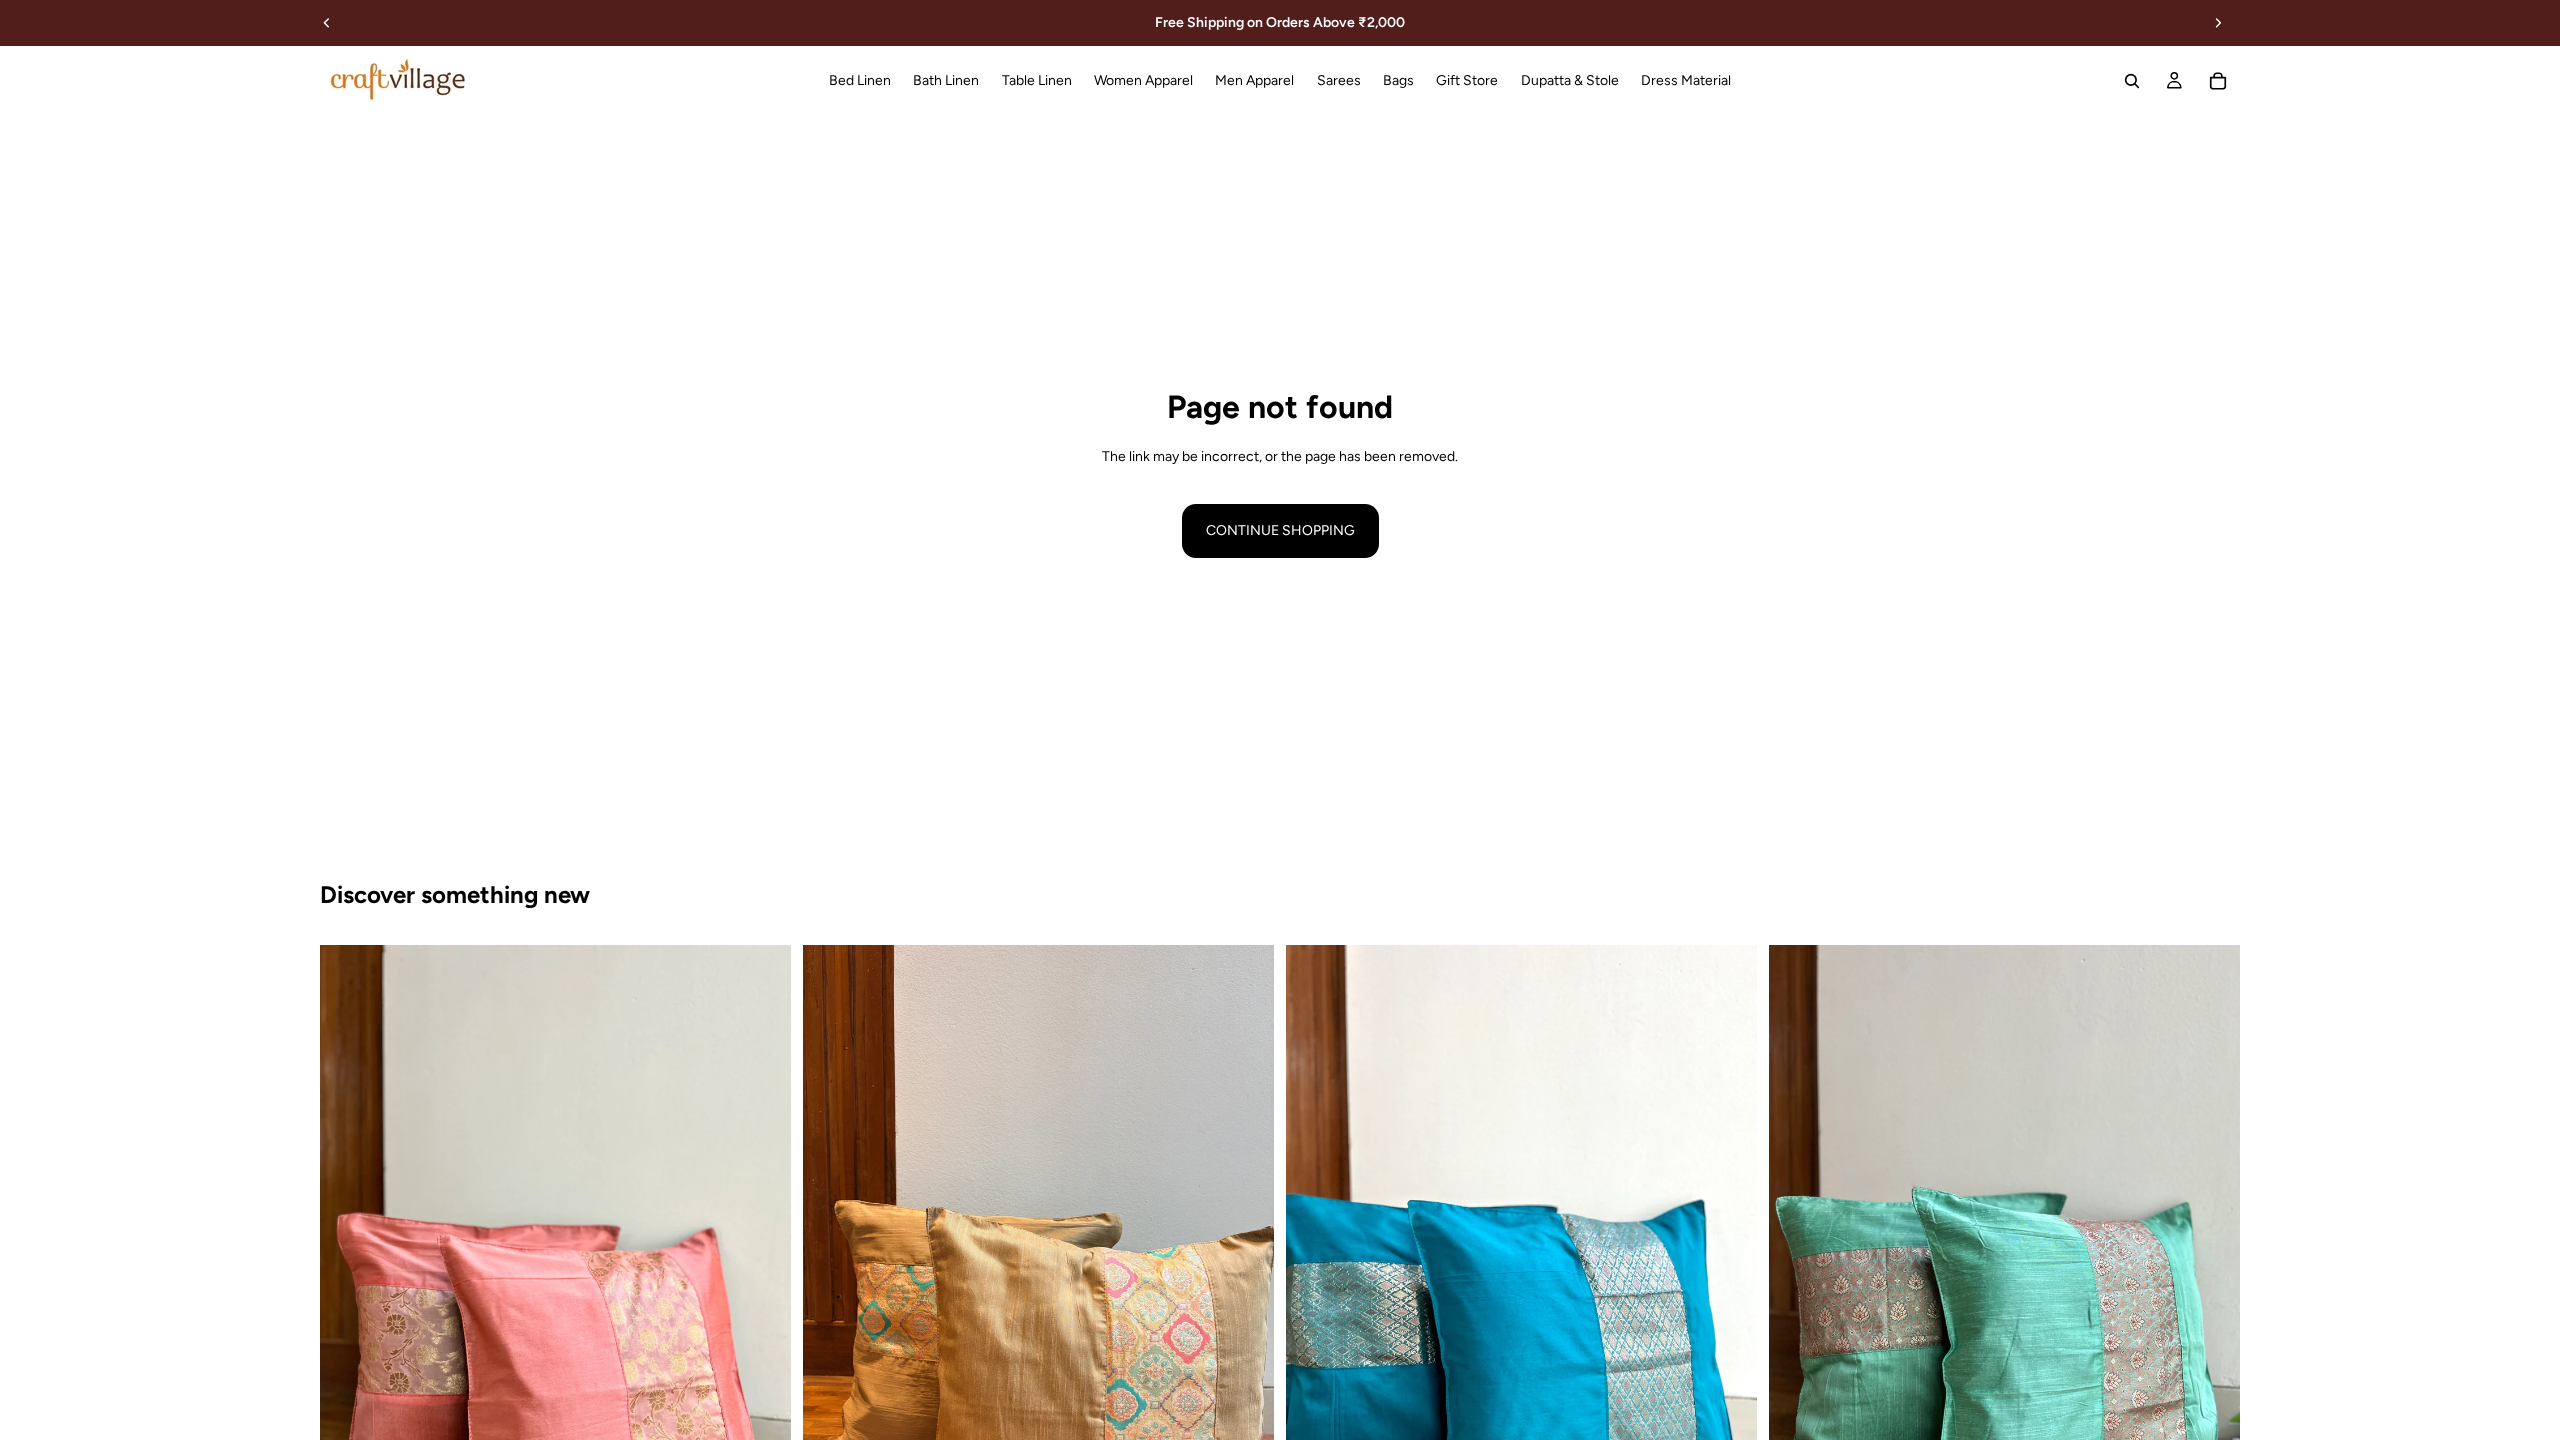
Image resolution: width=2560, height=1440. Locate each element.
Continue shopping (1280, 530)
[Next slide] (2218, 23)
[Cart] (2218, 81)
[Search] (2132, 81)
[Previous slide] (327, 23)
